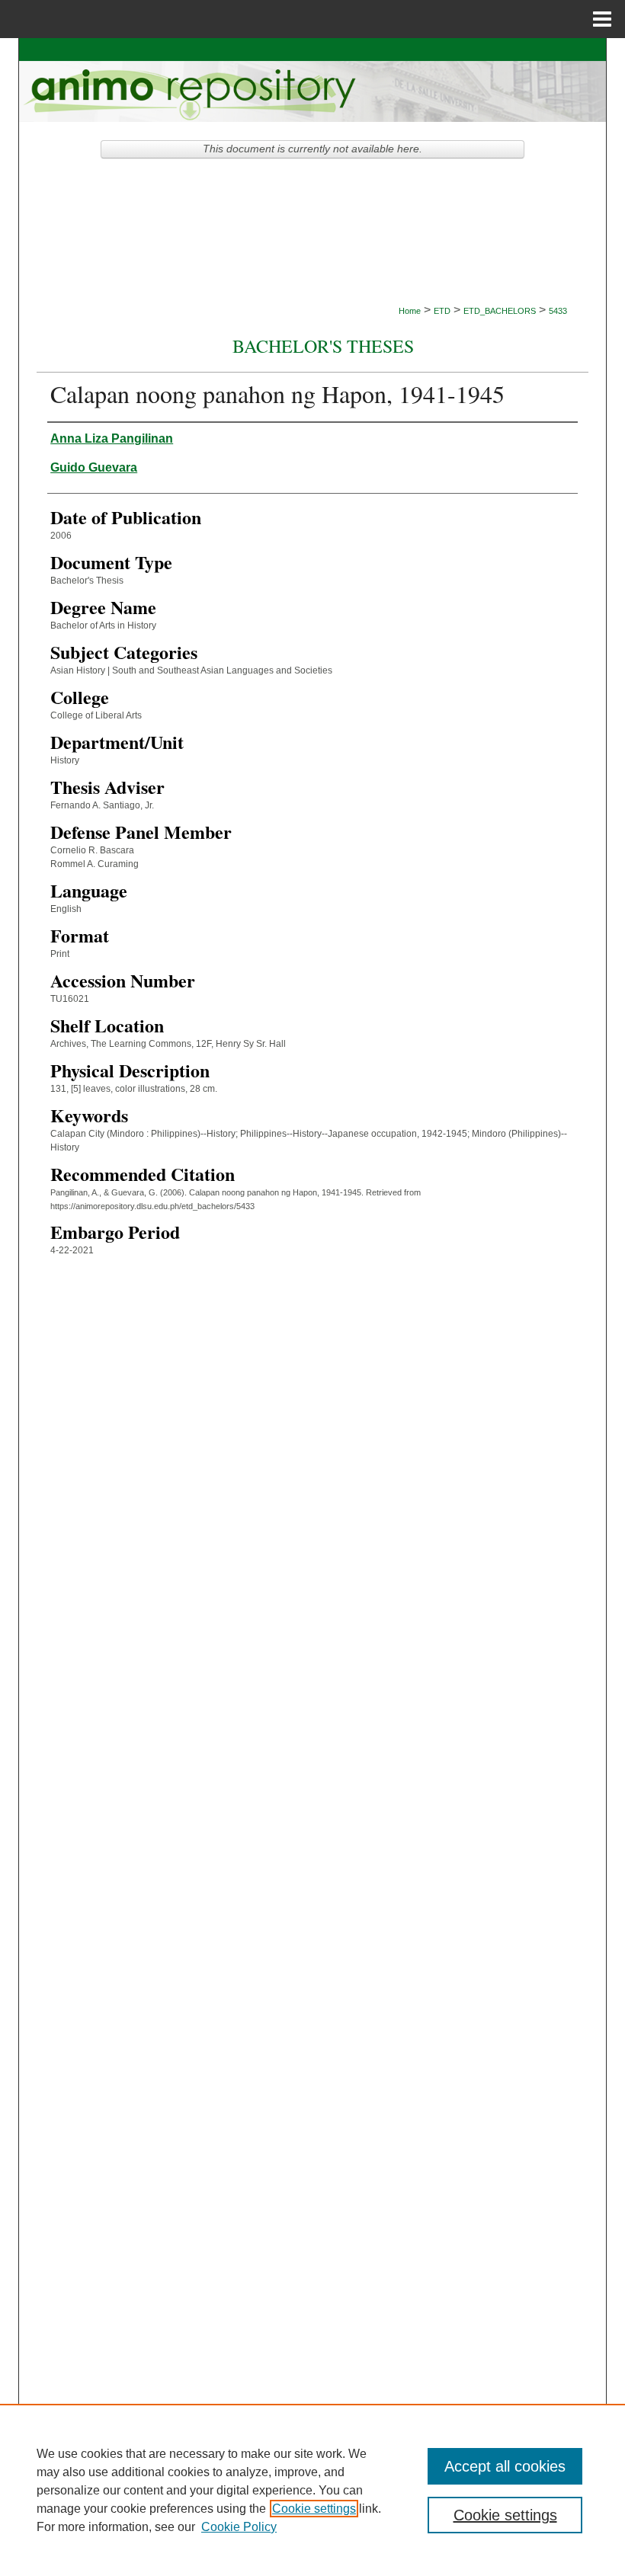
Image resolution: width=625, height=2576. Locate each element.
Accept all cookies (505, 2466)
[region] (312, 2490)
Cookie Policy (239, 2527)
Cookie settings (314, 2509)
